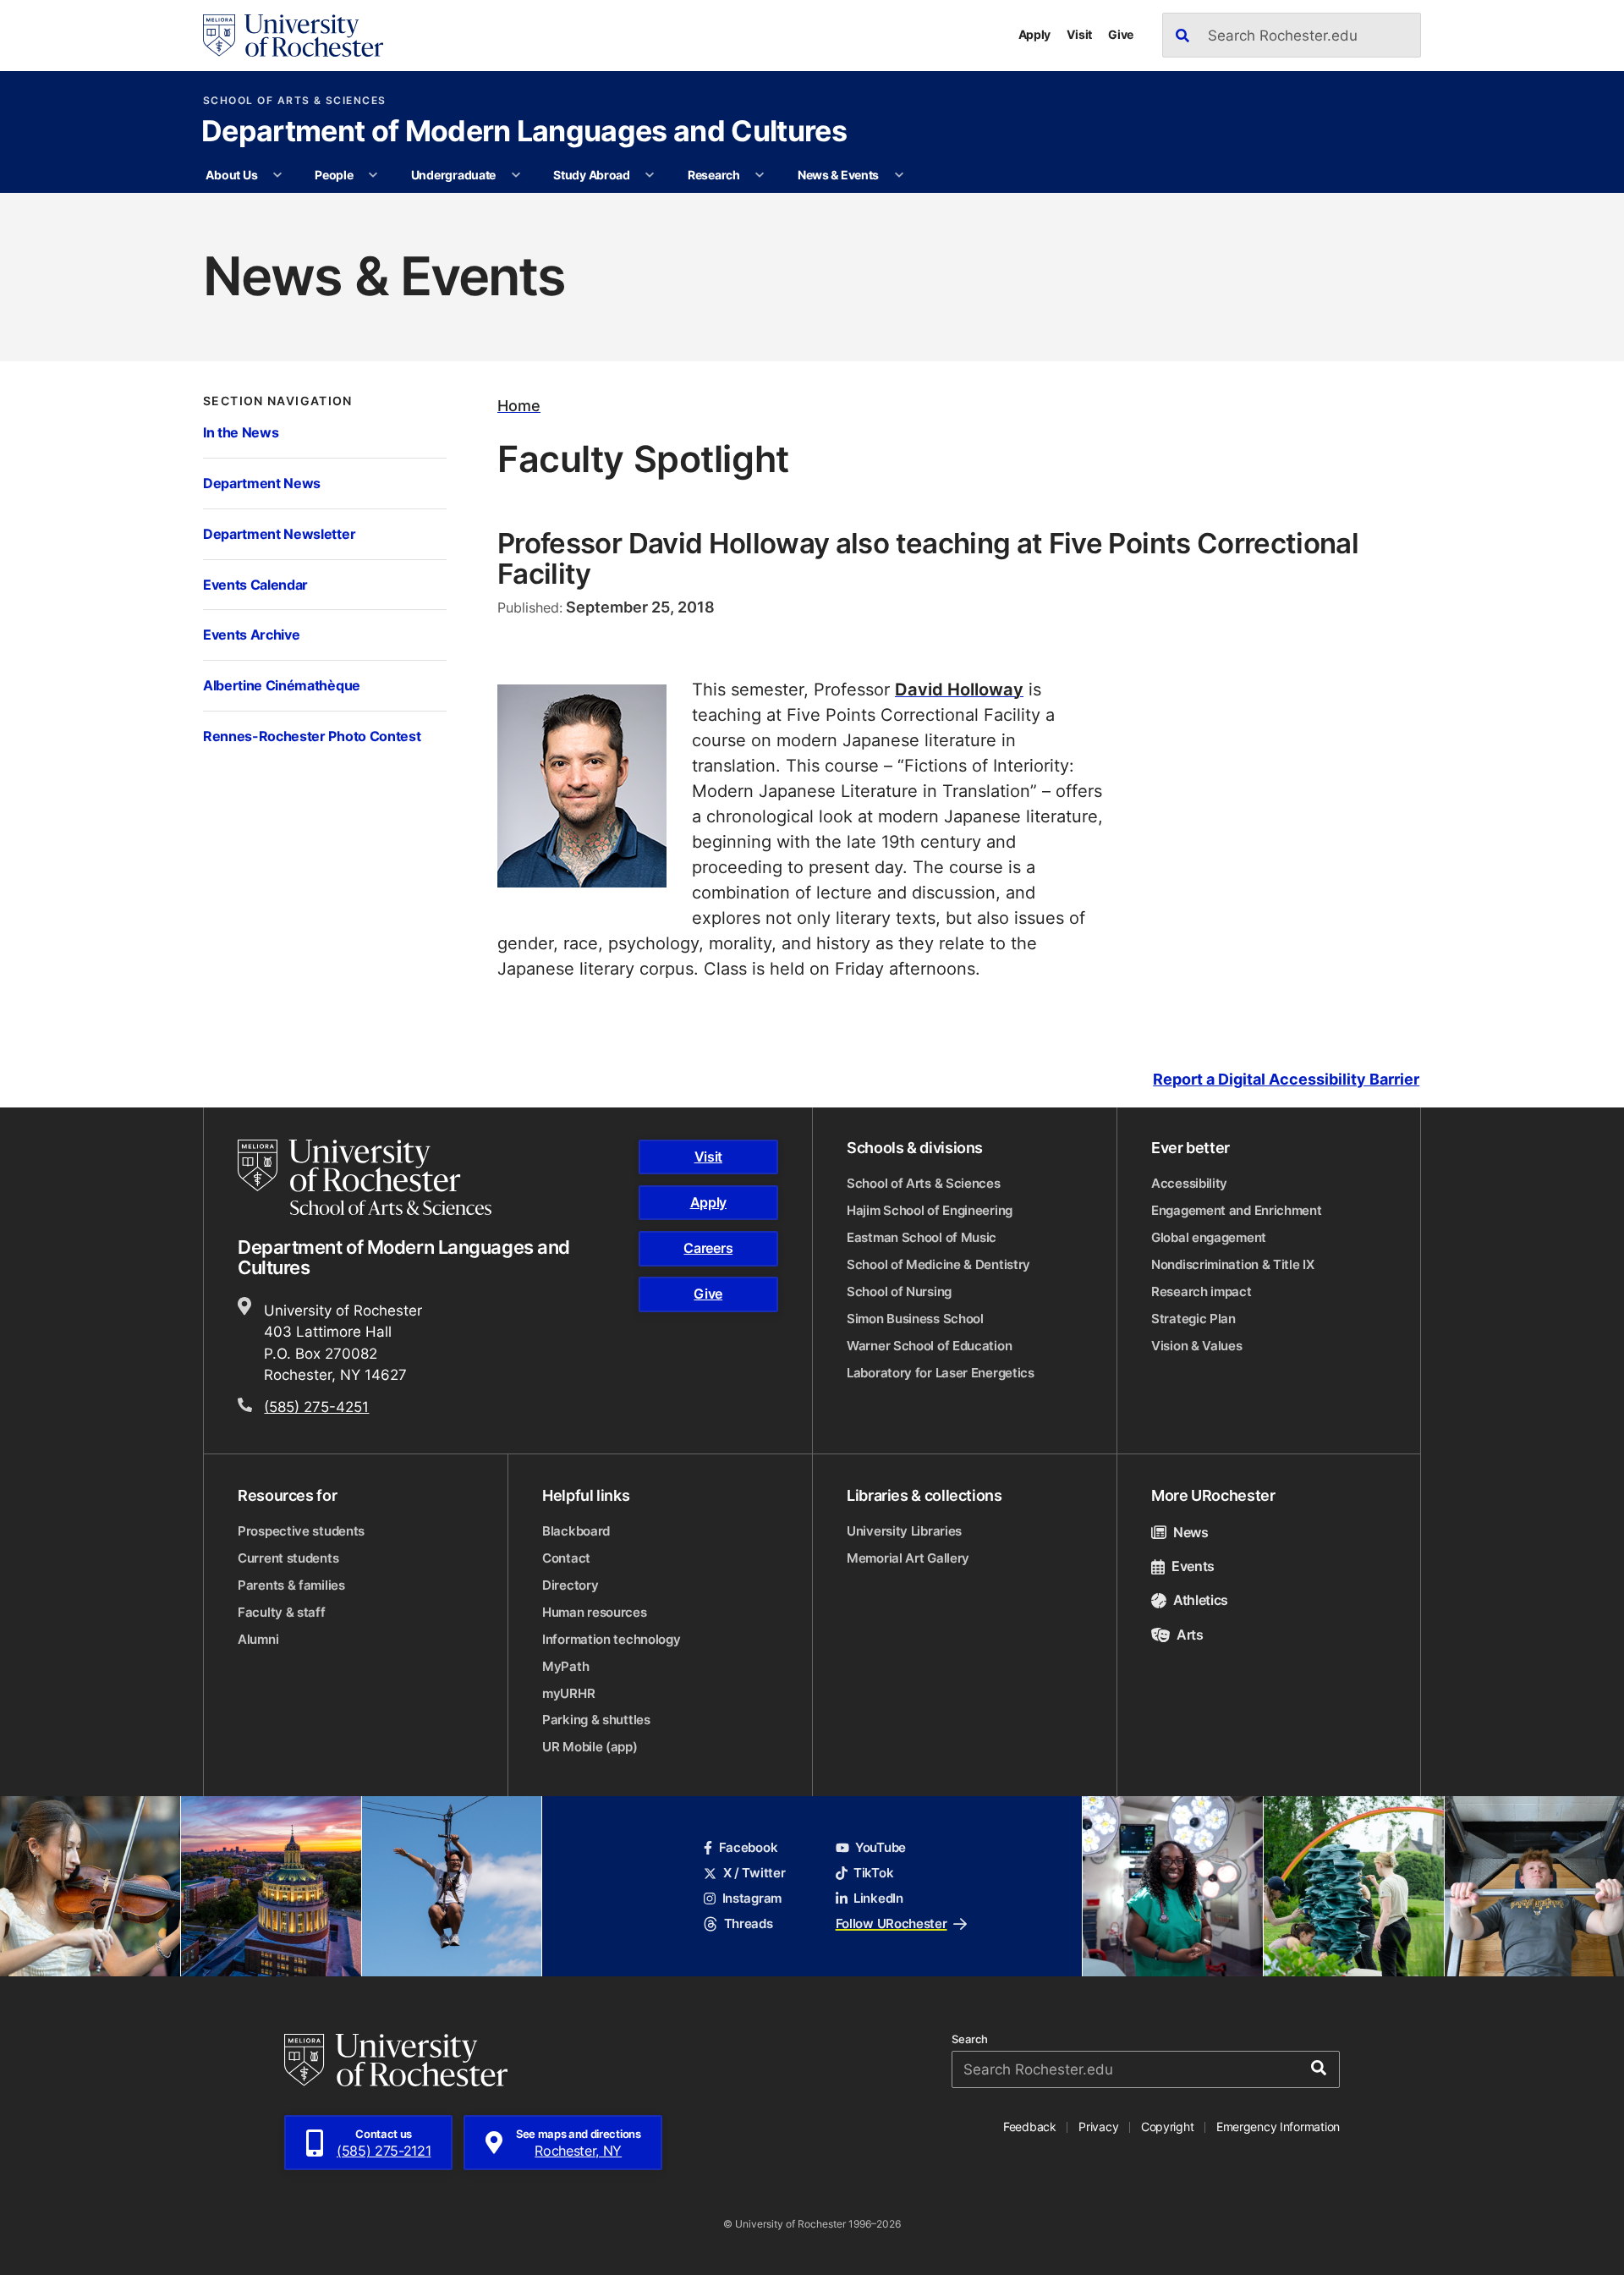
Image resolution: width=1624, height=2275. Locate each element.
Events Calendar (255, 584)
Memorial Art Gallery (908, 1558)
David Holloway (959, 689)
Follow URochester (892, 1923)
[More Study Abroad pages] (650, 175)
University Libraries (904, 1531)
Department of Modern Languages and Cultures (524, 133)
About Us (231, 175)
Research (714, 175)
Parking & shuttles (596, 1720)
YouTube (881, 1847)
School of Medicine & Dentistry (938, 1264)
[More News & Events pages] (899, 175)
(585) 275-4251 (316, 1406)
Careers (708, 1248)
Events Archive (251, 634)
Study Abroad (592, 175)
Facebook (748, 1847)
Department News (262, 483)
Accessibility (1189, 1183)
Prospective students (301, 1531)
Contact (566, 1558)
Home (519, 406)
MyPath (565, 1666)
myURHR (568, 1693)
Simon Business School (915, 1319)
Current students (288, 1558)
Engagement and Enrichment (1237, 1210)
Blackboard (576, 1531)
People (334, 175)
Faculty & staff (282, 1612)
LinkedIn (878, 1898)
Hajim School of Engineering (930, 1210)
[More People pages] (373, 175)
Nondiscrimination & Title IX (1233, 1264)
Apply (1035, 34)
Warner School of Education (929, 1346)
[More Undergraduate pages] (516, 175)
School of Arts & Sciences (295, 101)
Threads (748, 1923)
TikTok (873, 1873)
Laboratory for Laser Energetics (941, 1373)
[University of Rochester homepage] (293, 36)
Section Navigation (278, 401)
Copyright (1168, 2127)
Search (970, 2039)
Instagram (752, 1898)
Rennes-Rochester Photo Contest (312, 736)
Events (1193, 1566)
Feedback (1030, 2127)
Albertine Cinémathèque (282, 685)
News (1191, 1532)
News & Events (838, 175)
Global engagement (1209, 1237)
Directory (570, 1585)
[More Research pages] (760, 175)
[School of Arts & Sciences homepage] (367, 1178)
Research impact (1202, 1291)
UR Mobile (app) (590, 1747)
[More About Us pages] (277, 175)
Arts (1190, 1635)
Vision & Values (1197, 1346)
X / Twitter (754, 1873)
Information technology (611, 1639)
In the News (241, 432)
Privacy (1098, 2127)
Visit (1079, 34)
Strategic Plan (1193, 1319)
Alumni (258, 1639)
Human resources (595, 1612)
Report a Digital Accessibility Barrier (1286, 1079)
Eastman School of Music (922, 1237)
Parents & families (291, 1585)
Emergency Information (1278, 2127)
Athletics (1201, 1600)
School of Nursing (899, 1291)
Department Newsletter (279, 533)
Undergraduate (453, 175)
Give (1121, 34)
